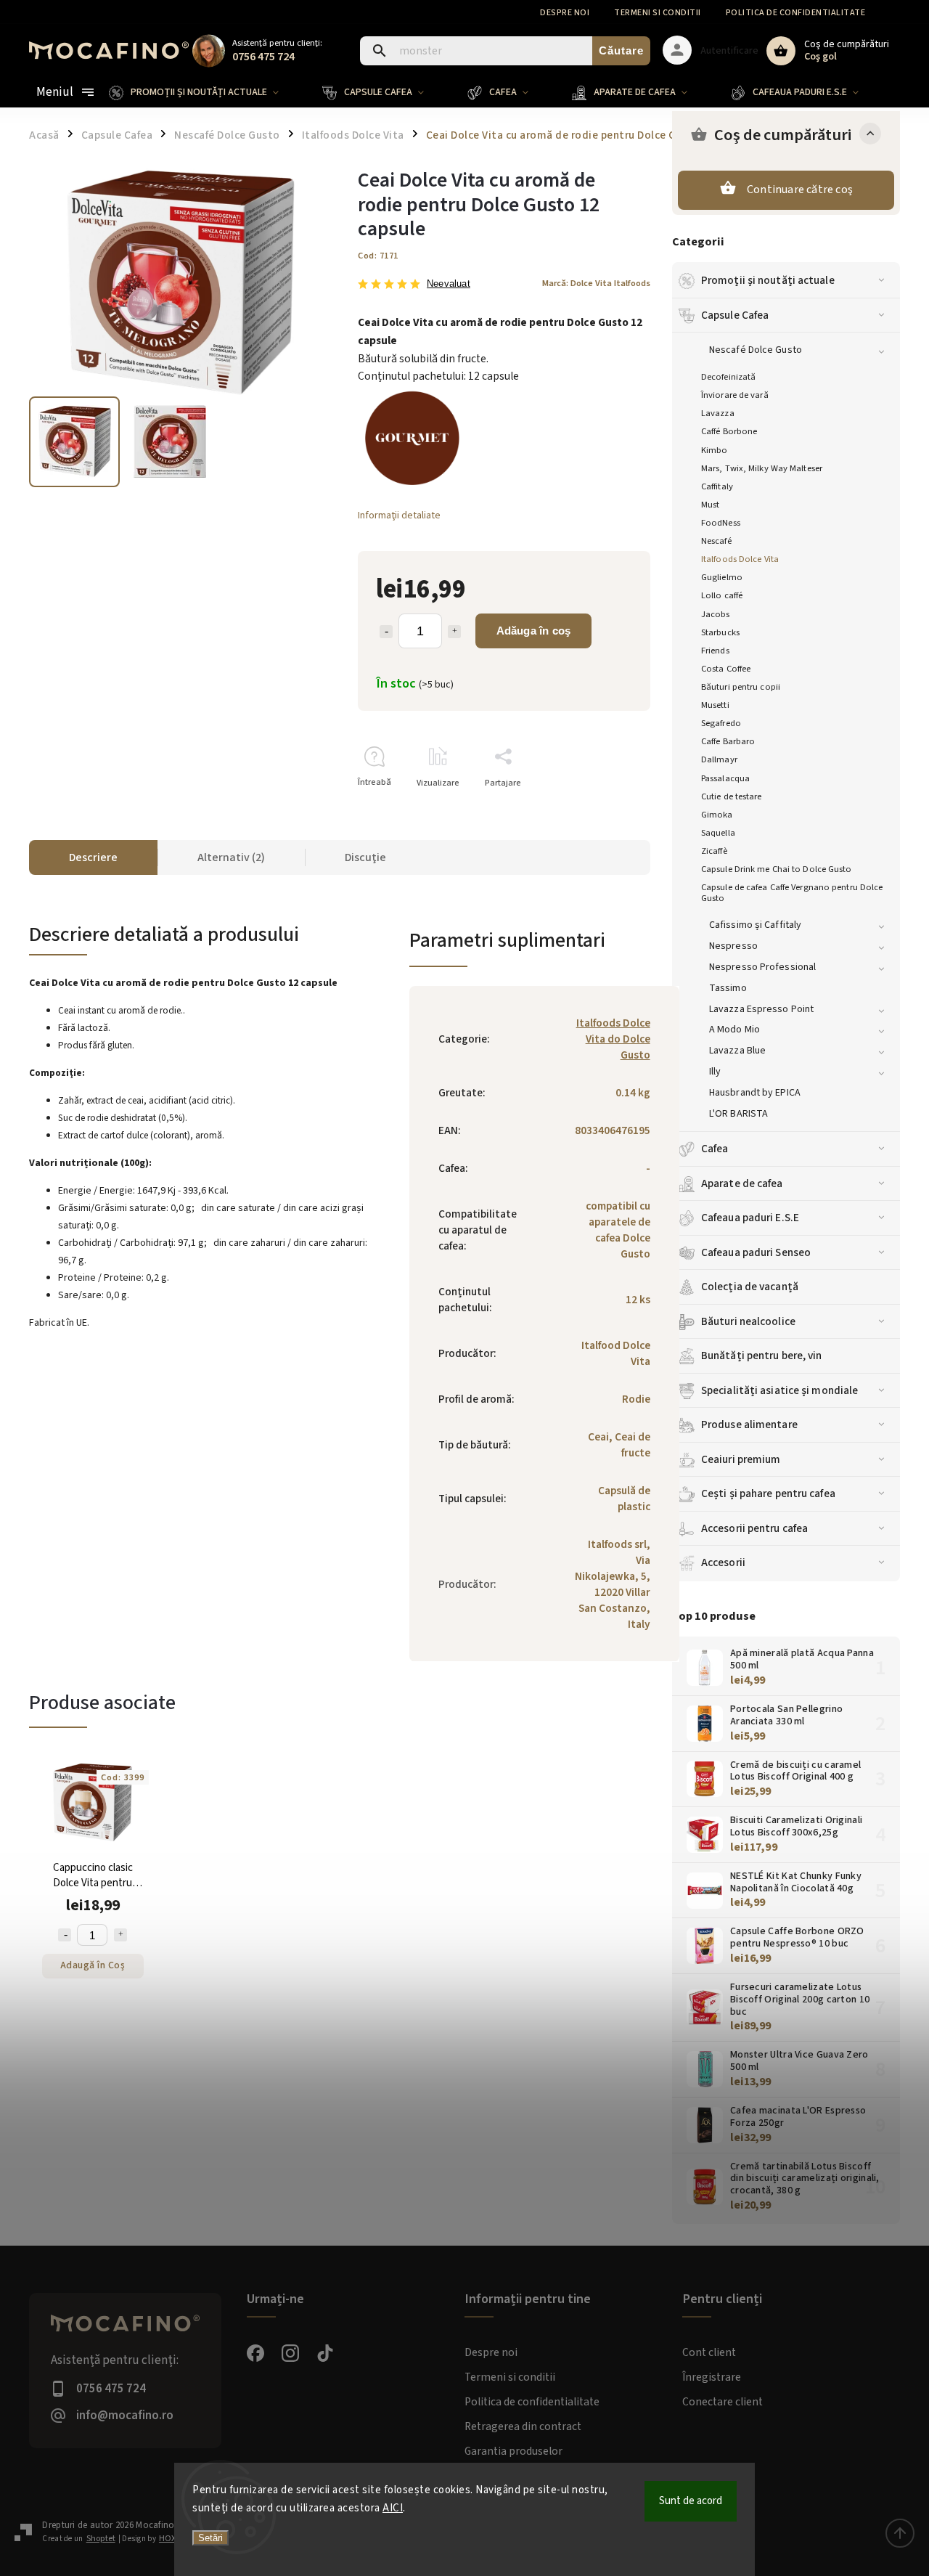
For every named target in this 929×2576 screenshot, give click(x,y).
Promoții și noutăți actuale (768, 280)
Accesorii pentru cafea (754, 1528)
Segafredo (721, 723)
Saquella (718, 833)
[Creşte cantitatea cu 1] (454, 632)
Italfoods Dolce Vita (740, 559)
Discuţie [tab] (365, 857)
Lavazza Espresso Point (761, 1009)
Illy (715, 1072)
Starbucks (720, 632)
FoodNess (721, 523)
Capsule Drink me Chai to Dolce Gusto (777, 869)
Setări (210, 2538)
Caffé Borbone (729, 431)
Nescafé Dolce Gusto (756, 350)
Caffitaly (717, 486)
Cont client (709, 2352)
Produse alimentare (749, 1424)
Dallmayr (719, 759)
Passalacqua (725, 778)
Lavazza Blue (737, 1051)
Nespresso (733, 946)
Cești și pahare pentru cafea (768, 1493)
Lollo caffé (722, 595)
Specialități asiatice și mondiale (779, 1390)
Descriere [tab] (93, 857)
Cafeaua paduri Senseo (756, 1252)
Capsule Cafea (735, 315)
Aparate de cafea (742, 1183)
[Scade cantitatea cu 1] (386, 632)
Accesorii (723, 1562)
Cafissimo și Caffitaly (755, 925)
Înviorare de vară (735, 395)
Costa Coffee (726, 669)
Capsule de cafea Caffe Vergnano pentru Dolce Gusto (792, 893)
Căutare (621, 50)
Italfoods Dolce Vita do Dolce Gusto (613, 1039)
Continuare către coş (800, 189)
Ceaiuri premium (741, 1459)
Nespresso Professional (762, 967)
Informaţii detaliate (399, 515)
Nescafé (716, 541)
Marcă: (596, 283)
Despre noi (565, 13)
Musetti (715, 705)
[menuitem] (205, 92)
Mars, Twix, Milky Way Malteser (762, 468)
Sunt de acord (691, 2501)
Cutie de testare (732, 796)
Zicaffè (714, 851)
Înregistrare (712, 2377)
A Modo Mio (734, 1030)
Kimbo (715, 450)
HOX (167, 2539)
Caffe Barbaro (728, 741)
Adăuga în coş (534, 631)
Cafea (715, 1149)
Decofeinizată (728, 377)
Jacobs (716, 614)
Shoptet (101, 2539)
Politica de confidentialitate (796, 13)
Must (710, 505)
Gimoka (717, 815)
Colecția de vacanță (750, 1287)
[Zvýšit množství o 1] (120, 1935)
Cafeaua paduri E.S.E (750, 1218)
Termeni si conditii (658, 13)
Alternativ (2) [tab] (231, 857)
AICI (393, 2508)
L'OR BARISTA (738, 1114)
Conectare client (723, 2402)
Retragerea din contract (523, 2426)
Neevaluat (449, 284)
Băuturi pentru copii (741, 687)
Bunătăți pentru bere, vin (762, 1356)
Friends (715, 651)
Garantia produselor (513, 2451)
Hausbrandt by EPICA (755, 1093)
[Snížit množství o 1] (65, 1935)
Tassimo (728, 988)
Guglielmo (722, 577)
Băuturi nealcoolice (748, 1321)
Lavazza (718, 413)
